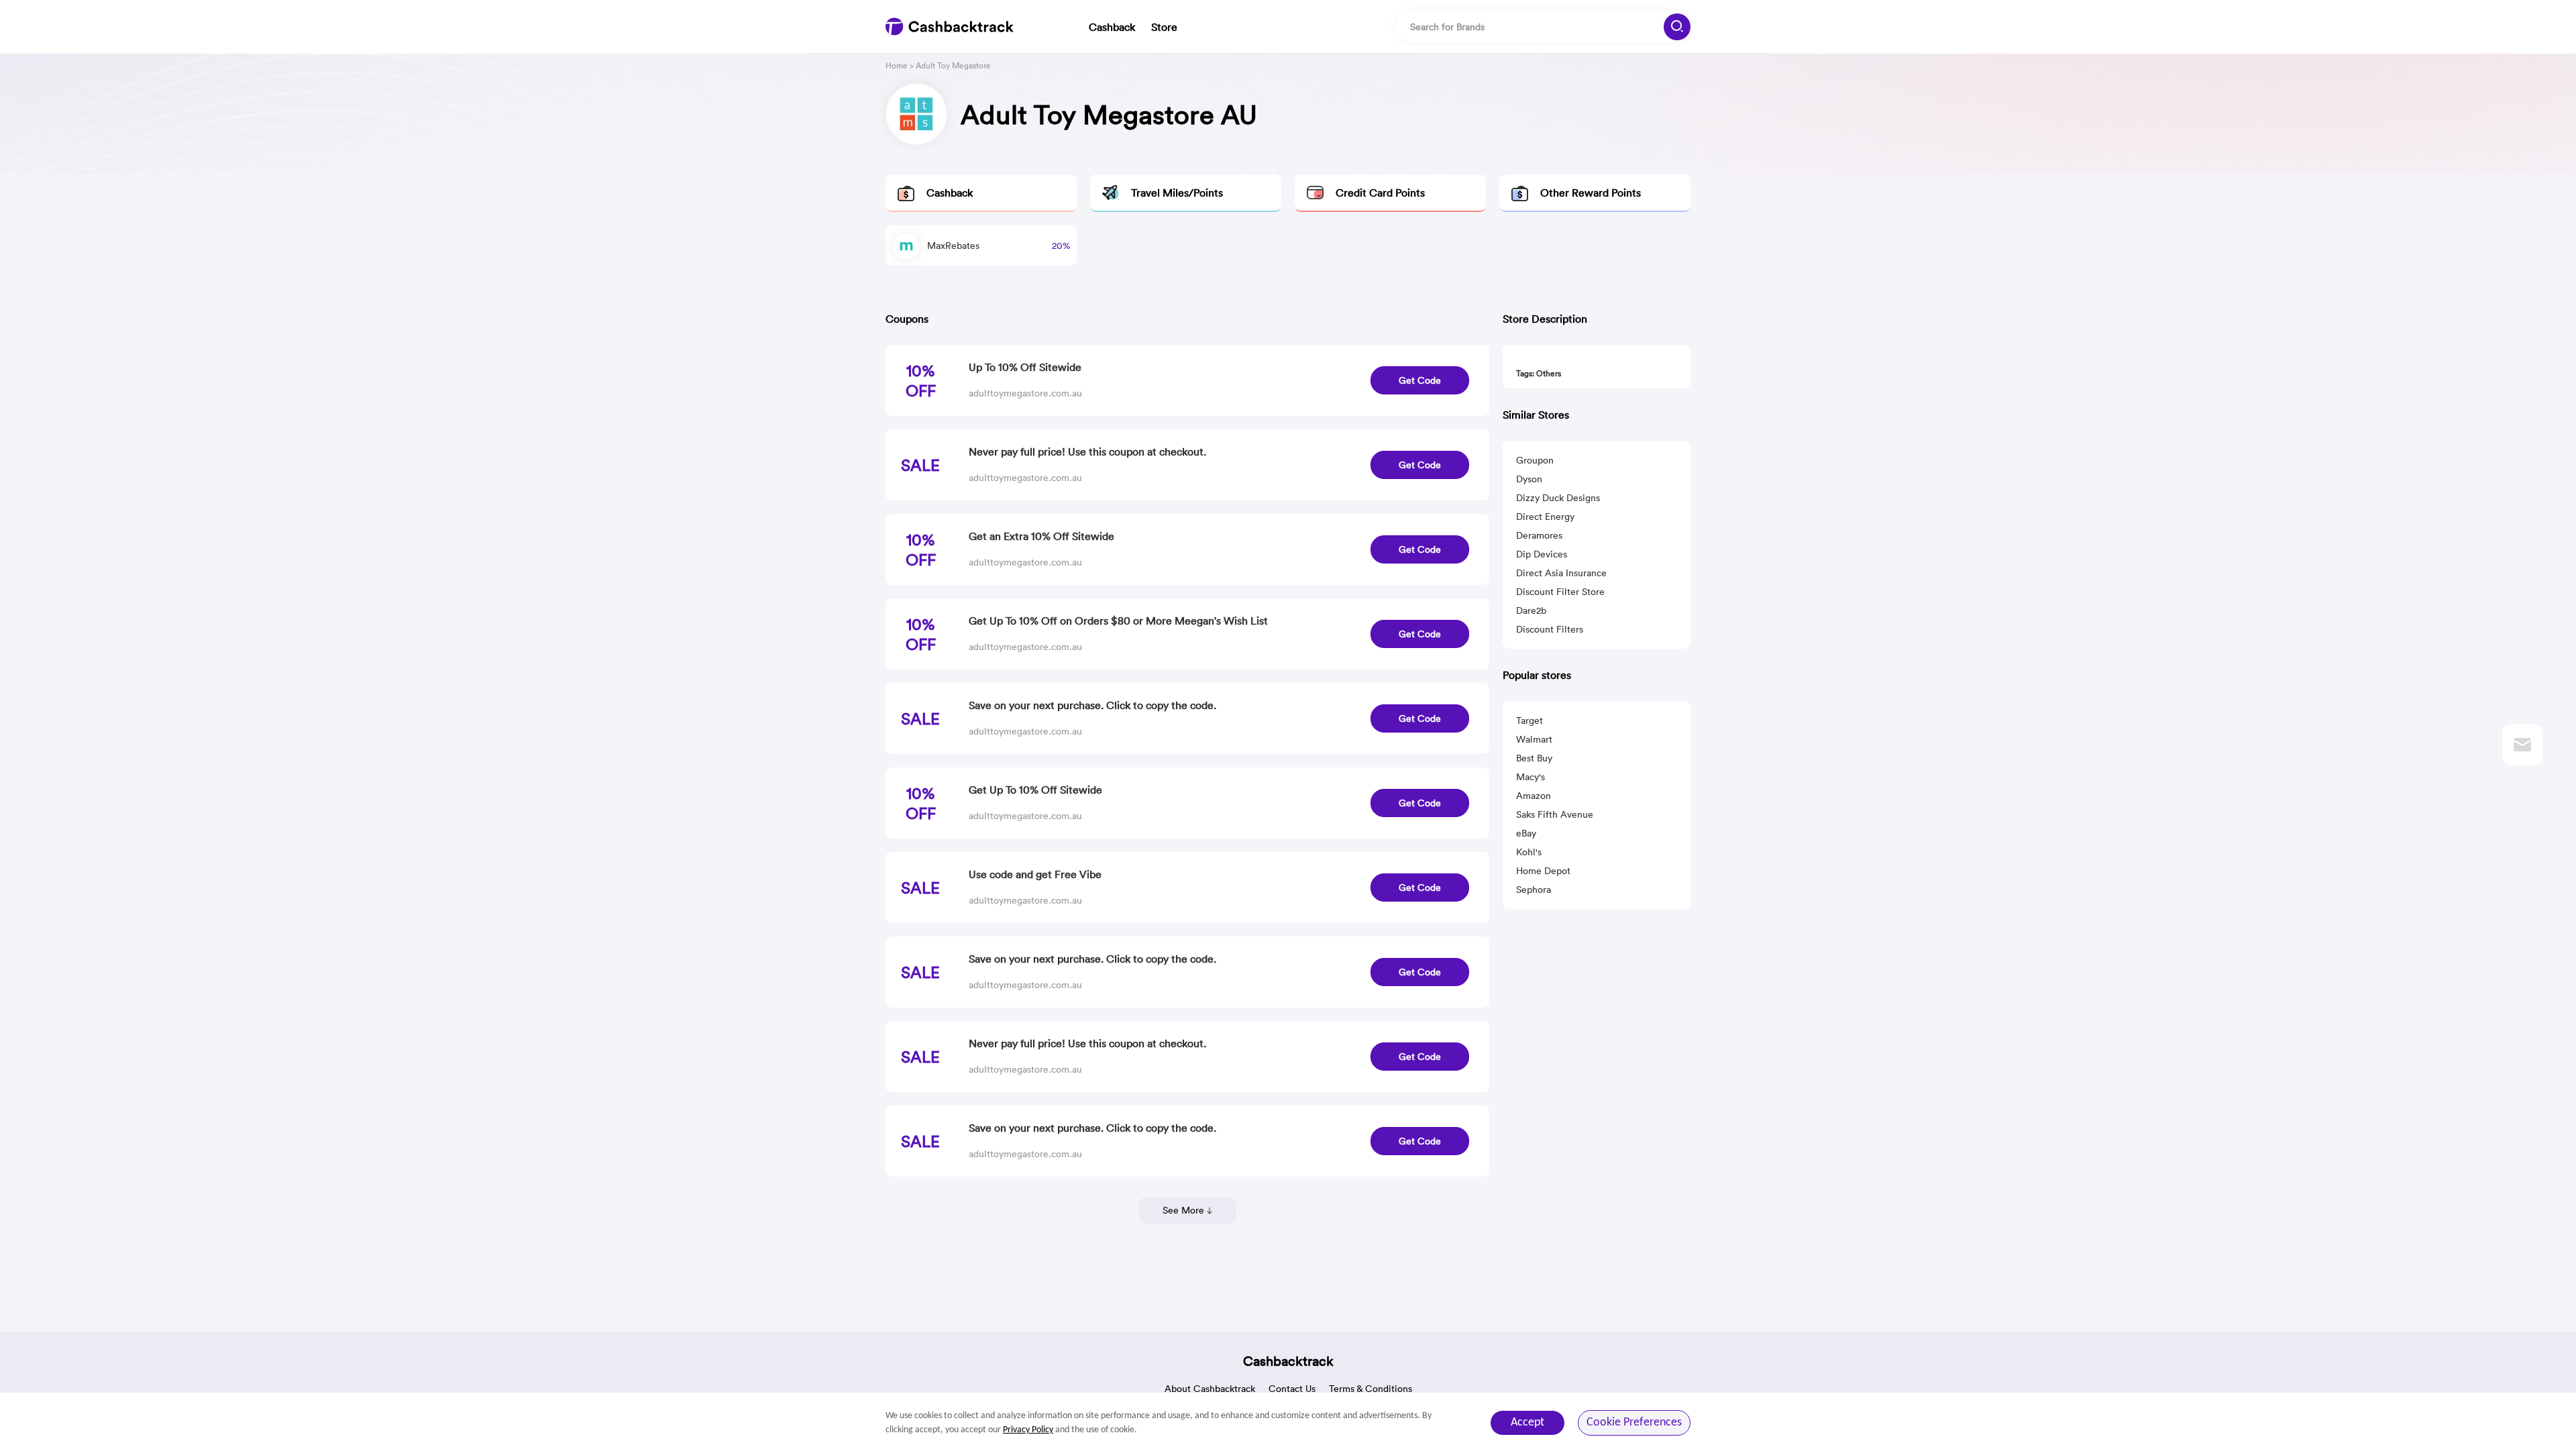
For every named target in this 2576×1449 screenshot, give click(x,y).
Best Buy (1534, 758)
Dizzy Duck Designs (1558, 498)
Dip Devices (1542, 554)
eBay (1526, 833)
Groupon (1535, 460)
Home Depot (1543, 871)
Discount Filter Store (1560, 592)
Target (1529, 720)
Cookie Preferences (1634, 1423)
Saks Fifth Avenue (1555, 814)
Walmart (1534, 739)
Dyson (1529, 479)
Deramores (1539, 535)
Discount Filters (1550, 629)
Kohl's (1529, 852)
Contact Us (1292, 1389)
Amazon (1534, 796)
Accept (1527, 1423)
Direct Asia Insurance (1561, 573)
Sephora (1534, 890)
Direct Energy (1545, 517)
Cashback (1112, 27)
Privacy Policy (1028, 1430)
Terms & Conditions (1371, 1389)
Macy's (1531, 777)
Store (1164, 27)
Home (897, 65)
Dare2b (1531, 610)
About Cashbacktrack (1210, 1389)
